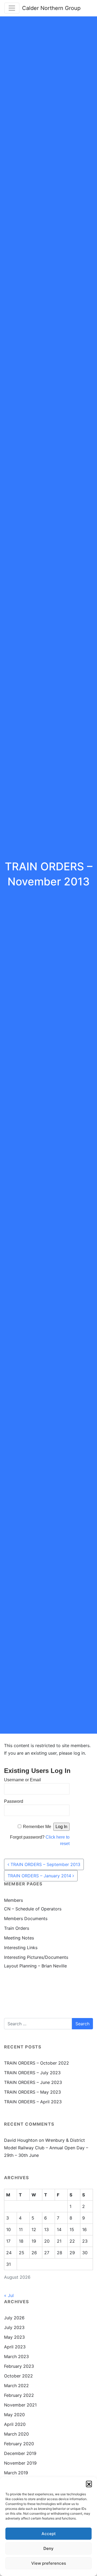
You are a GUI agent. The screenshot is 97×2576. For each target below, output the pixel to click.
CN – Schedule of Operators (33, 1909)
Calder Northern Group (51, 8)
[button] (89, 2484)
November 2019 (20, 2463)
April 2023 (15, 2347)
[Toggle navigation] (12, 8)
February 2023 (19, 2366)
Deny (48, 2548)
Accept (49, 2534)
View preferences (49, 2563)
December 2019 (20, 2453)
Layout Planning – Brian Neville (35, 1966)
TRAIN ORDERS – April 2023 (33, 2102)
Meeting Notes (19, 1938)
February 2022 (19, 2395)
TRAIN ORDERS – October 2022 (37, 2063)
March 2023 (16, 2356)
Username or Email (22, 1780)
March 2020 (16, 2434)
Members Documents (26, 1918)
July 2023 (14, 2327)
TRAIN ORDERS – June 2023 (33, 2082)
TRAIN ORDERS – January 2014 (40, 1876)
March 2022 (16, 2386)
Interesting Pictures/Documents (36, 1957)
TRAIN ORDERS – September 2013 (45, 1864)
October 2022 (18, 2376)
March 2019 (16, 2473)
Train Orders (17, 1928)
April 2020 (15, 2424)
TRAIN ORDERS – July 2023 (32, 2073)
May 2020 (14, 2415)
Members (13, 1900)
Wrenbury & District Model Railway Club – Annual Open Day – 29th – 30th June (46, 2148)
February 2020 (19, 2444)
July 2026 (14, 2318)
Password (14, 1801)
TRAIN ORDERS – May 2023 (32, 2092)
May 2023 (14, 2337)
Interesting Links (21, 1948)
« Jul (9, 2295)
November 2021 (20, 2405)
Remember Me (37, 1827)
